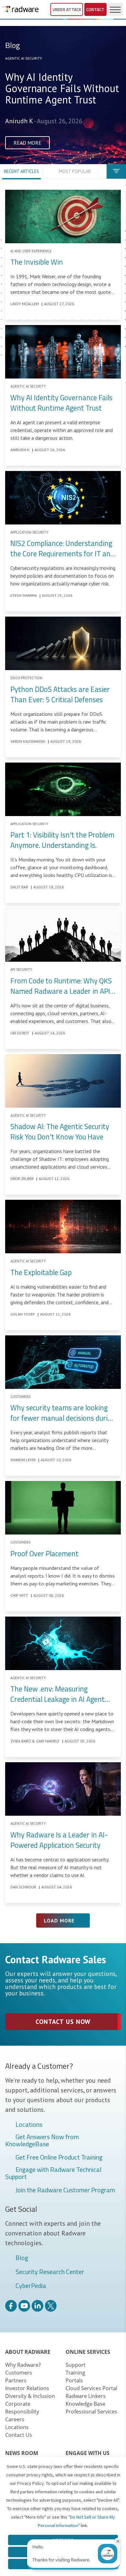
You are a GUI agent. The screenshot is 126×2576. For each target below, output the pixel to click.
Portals (74, 2380)
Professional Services (91, 2412)
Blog (22, 2258)
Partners (16, 2380)
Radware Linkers (86, 2396)
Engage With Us (88, 2453)
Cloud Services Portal (91, 2388)
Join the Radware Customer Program (65, 2190)
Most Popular (75, 171)
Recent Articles (21, 171)
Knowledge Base (85, 2404)
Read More (27, 143)
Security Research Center (50, 2272)
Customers (19, 2373)
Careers (15, 2419)
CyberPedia (31, 2286)
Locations (29, 2125)
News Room (22, 2453)
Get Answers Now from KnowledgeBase (42, 2140)
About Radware (28, 2352)
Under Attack (67, 9)
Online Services (88, 2352)
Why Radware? (23, 2365)
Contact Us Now (63, 2022)
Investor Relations (27, 2388)
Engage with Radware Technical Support (53, 2173)
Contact (95, 9)
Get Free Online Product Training (59, 2158)
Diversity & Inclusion (30, 2396)
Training (75, 2373)
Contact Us (19, 2435)
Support (76, 2365)
